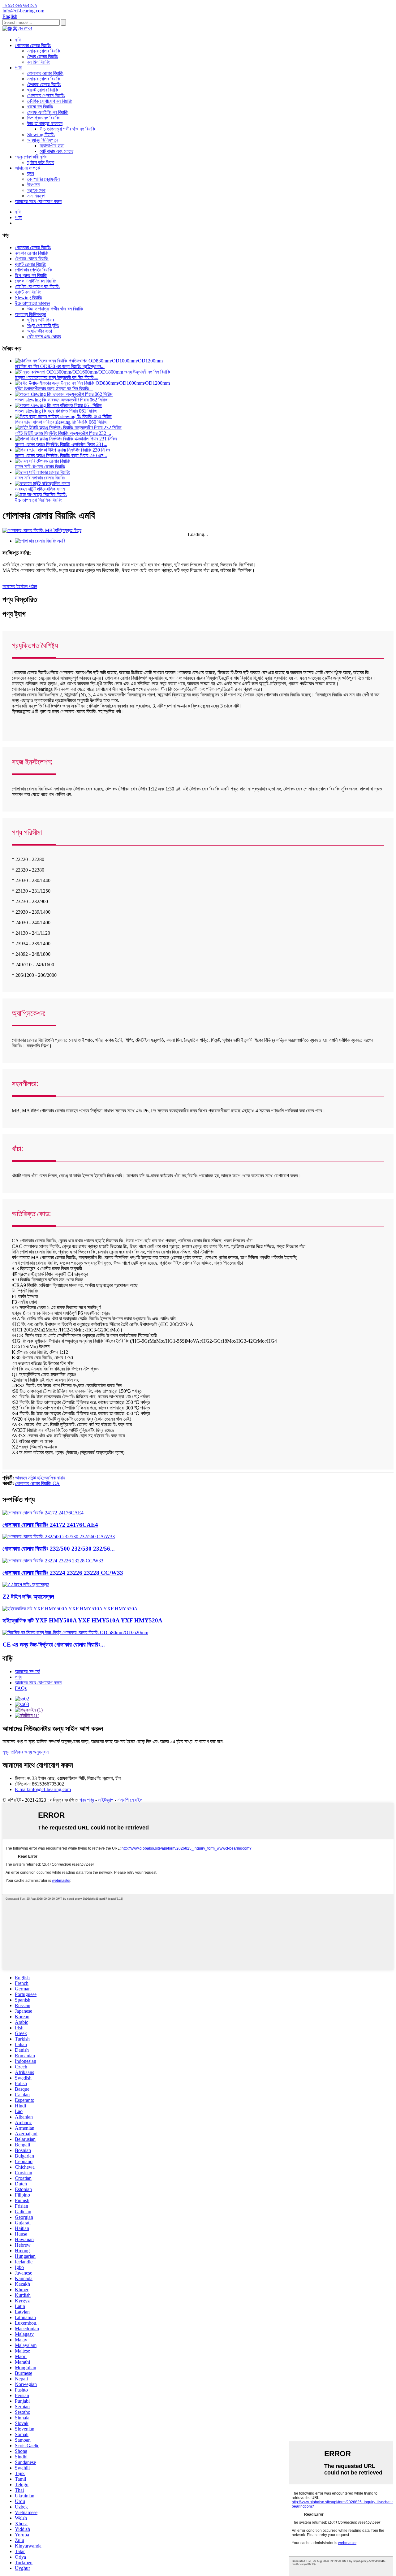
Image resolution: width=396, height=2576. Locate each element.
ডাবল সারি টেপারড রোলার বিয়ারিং (40, 467)
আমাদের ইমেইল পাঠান (20, 586)
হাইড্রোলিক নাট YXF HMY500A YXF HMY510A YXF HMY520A (82, 1620)
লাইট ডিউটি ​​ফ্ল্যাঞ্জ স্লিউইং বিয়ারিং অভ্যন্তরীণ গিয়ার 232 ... (63, 433)
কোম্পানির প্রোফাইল (43, 179)
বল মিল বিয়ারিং (39, 62)
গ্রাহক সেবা (36, 190)
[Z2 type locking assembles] (26, 1585)
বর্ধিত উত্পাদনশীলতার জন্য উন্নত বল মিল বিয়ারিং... (54, 389)
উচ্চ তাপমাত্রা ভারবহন (45, 123)
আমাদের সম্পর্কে (27, 168)
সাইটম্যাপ (106, 1800)
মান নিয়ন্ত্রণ (36, 196)
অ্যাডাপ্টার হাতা (52, 146)
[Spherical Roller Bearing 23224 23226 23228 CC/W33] (53, 1561)
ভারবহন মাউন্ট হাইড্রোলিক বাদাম (40, 489)
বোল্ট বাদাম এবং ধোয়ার (56, 151)
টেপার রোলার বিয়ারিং (43, 56)
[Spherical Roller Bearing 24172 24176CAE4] (43, 1513)
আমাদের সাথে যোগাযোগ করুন (38, 201)
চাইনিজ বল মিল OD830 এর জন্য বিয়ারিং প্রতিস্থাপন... (60, 366)
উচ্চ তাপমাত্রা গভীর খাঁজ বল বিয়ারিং (68, 129)
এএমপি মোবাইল (130, 1800)
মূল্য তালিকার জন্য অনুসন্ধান (26, 1752)
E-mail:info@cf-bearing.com (43, 1789)
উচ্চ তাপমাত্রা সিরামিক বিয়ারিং (38, 500)
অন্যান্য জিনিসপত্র (43, 140)
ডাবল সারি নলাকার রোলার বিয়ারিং (40, 478)
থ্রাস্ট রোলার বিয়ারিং (43, 90)
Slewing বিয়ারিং (41, 134)
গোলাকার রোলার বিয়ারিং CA (37, 1483)
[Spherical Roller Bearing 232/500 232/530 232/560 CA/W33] (59, 1537)
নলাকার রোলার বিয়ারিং (44, 51)
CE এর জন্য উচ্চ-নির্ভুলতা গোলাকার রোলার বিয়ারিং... (54, 1645)
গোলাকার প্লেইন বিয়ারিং (46, 95)
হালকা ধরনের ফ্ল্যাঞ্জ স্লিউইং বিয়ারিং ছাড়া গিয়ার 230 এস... (61, 455)
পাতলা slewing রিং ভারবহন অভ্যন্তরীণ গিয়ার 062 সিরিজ (61, 400)
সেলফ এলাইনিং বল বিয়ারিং (48, 112)
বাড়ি (18, 40)
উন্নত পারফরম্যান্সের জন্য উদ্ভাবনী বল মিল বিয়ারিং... (57, 377)
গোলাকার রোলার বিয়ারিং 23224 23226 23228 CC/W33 (63, 1573)
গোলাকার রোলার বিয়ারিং (33, 45)
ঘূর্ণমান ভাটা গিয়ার (41, 162)
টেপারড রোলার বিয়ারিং (44, 84)
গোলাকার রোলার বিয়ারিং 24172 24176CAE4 (50, 1525)
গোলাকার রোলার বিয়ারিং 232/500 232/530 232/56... (59, 1549)
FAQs (21, 1688)
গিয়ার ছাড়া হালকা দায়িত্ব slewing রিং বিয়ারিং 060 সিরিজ (61, 422)
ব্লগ (31, 173)
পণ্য (18, 68)
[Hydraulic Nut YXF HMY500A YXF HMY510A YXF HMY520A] (70, 1609)
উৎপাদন (33, 185)
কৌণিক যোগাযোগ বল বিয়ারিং (50, 101)
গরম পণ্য (87, 1800)
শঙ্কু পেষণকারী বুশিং (31, 157)
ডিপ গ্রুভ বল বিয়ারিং (43, 118)
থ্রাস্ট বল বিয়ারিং (40, 107)
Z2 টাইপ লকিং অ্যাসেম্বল (28, 1597)
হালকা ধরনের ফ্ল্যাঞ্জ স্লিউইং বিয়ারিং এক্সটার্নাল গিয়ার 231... (61, 444)
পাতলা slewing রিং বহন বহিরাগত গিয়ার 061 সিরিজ (56, 411)
